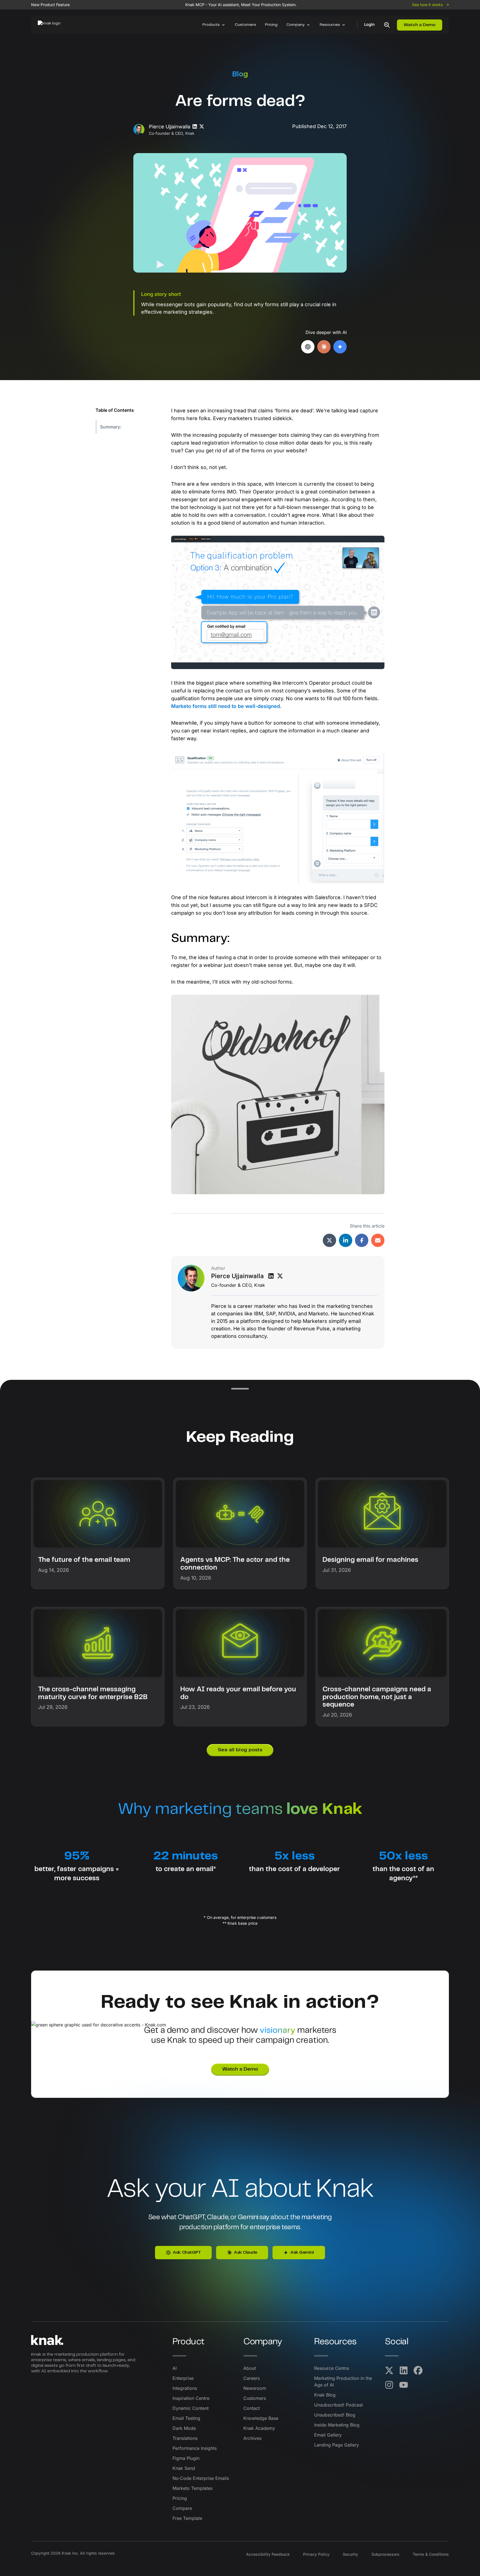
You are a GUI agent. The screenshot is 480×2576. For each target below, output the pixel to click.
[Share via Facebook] (362, 1240)
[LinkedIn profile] (195, 127)
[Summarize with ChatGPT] (308, 347)
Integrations (185, 2388)
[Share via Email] (378, 1240)
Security (350, 2554)
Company (296, 25)
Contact (252, 2408)
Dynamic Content (191, 2408)
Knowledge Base (261, 2418)
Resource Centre (332, 2368)
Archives (252, 2438)
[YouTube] (404, 2385)
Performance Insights (195, 2448)
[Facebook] (418, 2370)
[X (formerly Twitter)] (389, 2370)
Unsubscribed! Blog (335, 2415)
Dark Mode (184, 2428)
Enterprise (183, 2378)
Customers (245, 25)
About (250, 2368)
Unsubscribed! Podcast (338, 2405)
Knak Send (184, 2468)
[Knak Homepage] (52, 25)
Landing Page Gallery (337, 2445)
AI (175, 2368)
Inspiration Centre (191, 2398)
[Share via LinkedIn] (346, 1240)
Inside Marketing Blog (337, 2425)
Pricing (271, 25)
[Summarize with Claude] (324, 347)
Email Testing (186, 2418)
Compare (182, 2508)
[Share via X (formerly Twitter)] (329, 1240)
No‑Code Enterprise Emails (201, 2478)
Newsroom (255, 2388)
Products (211, 25)
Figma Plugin (186, 2458)
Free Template (187, 2518)
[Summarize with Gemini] (340, 347)
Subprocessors (385, 2554)
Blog (240, 74)
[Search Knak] (387, 25)
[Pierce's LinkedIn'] (271, 1276)
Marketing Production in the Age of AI (343, 2382)
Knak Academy (259, 2428)
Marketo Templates (192, 2488)
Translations (185, 2438)
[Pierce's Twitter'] (280, 1276)
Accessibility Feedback (268, 2554)
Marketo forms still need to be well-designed (226, 706)
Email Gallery (328, 2435)
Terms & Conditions (431, 2554)
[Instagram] (389, 2385)
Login (369, 25)
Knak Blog (325, 2395)
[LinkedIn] (404, 2370)
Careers (252, 2378)
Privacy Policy (316, 2554)
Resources (330, 25)
